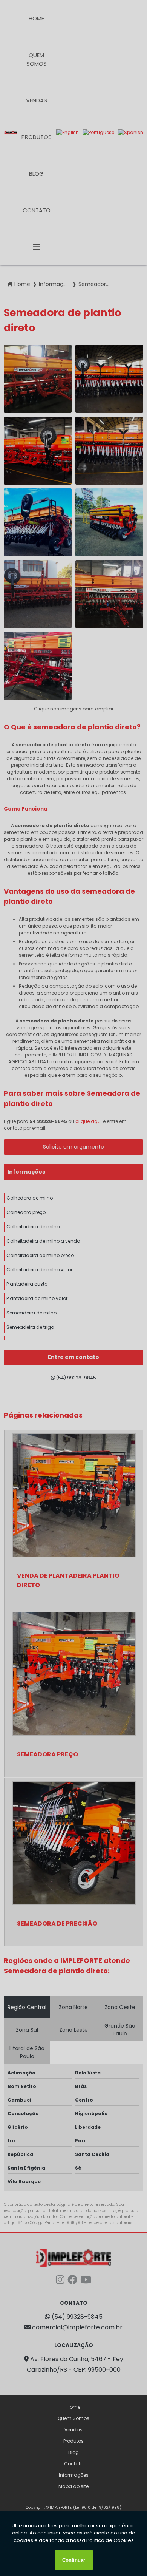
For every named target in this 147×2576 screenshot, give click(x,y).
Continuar (74, 2560)
